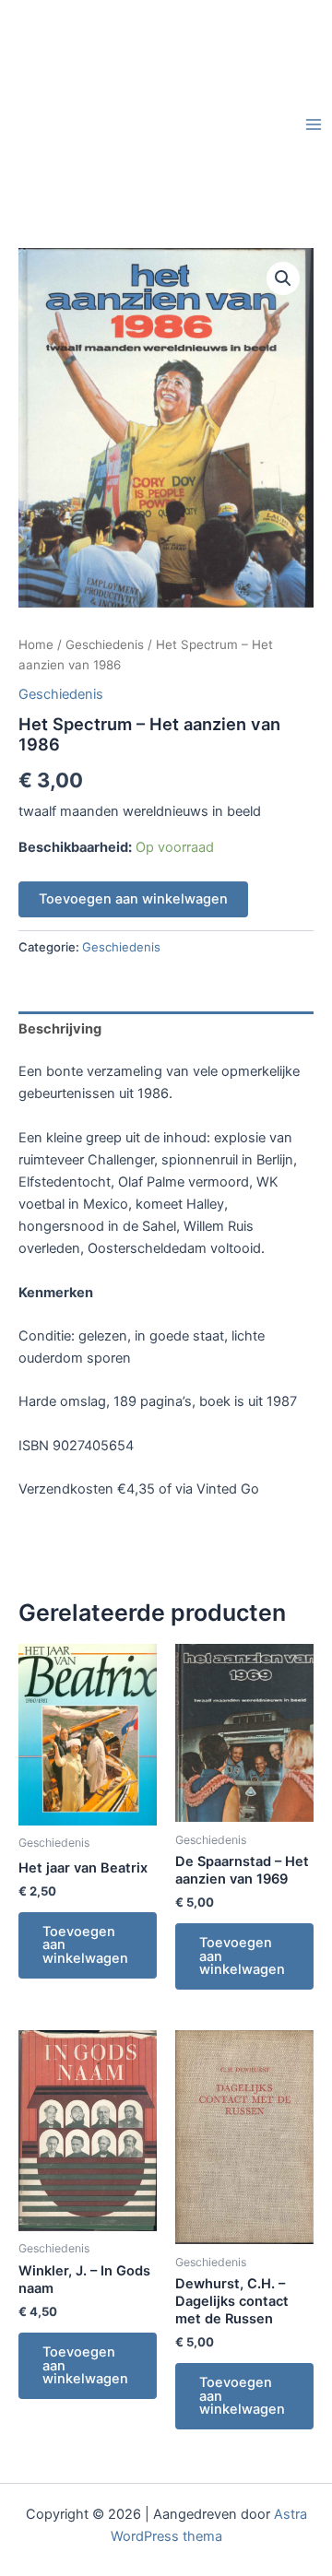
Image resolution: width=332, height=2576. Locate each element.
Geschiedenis (105, 644)
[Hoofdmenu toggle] (314, 124)
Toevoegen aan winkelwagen (133, 899)
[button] (283, 278)
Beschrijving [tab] (60, 1029)
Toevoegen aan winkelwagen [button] (85, 1945)
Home (36, 644)
